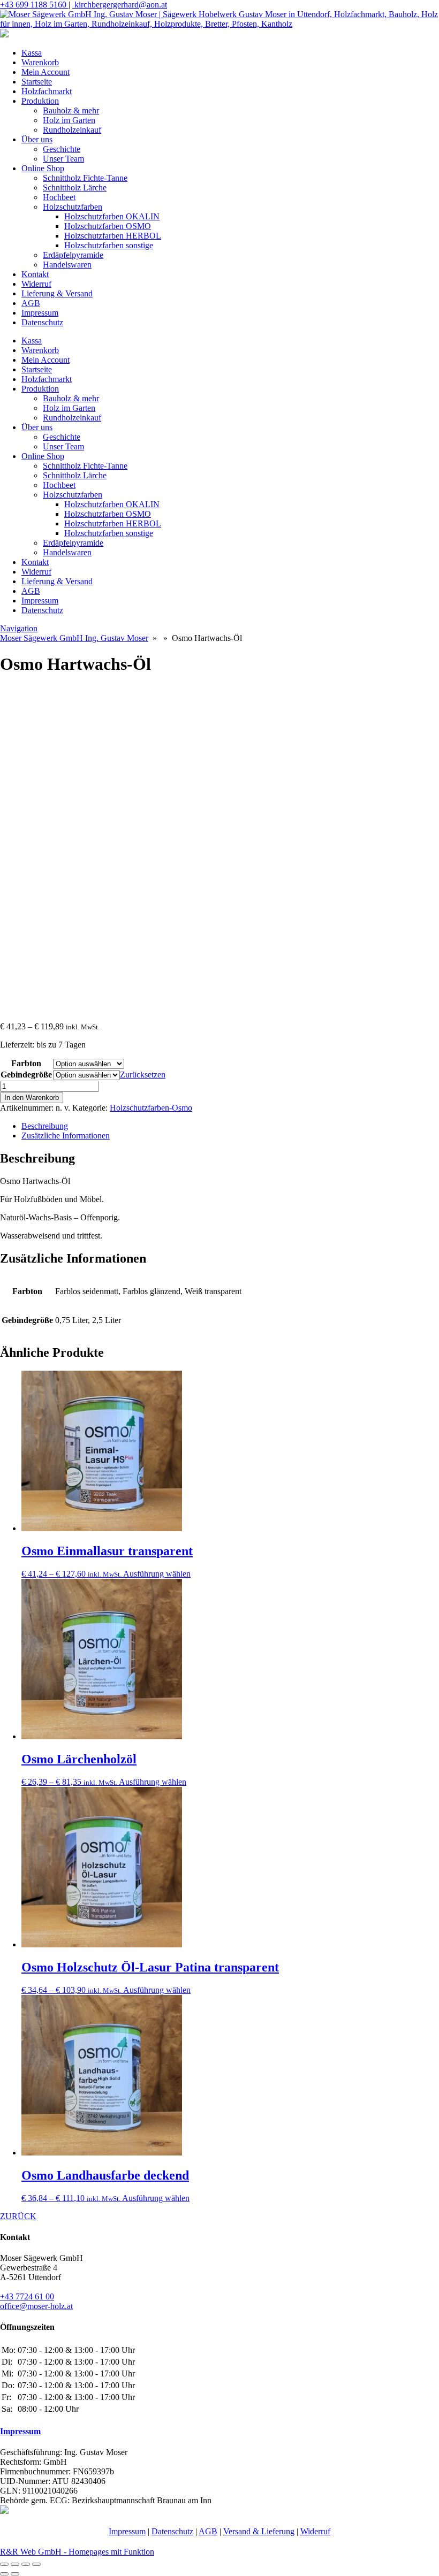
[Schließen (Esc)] (36, 2564)
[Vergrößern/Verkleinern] (4, 2564)
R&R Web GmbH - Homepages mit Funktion (77, 2552)
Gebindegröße (26, 1075)
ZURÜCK (18, 2216)
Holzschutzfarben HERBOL (113, 236)
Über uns (37, 139)
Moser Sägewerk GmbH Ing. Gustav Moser (74, 638)
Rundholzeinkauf (72, 130)
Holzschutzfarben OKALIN (112, 216)
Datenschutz (42, 322)
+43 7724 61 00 (27, 2296)
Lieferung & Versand (57, 293)
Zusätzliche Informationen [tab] (66, 1136)
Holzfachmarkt (47, 91)
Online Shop (43, 168)
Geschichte (62, 149)
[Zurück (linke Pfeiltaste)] (4, 2574)
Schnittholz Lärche (75, 188)
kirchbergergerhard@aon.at (120, 5)
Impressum (40, 313)
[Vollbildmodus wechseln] (15, 2564)
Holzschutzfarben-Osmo (151, 1108)
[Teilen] (26, 2564)
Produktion (40, 101)
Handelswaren (67, 265)
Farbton (26, 1063)
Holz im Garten (69, 120)
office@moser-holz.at (36, 2306)
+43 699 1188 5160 (34, 5)
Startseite (37, 82)
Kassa (32, 53)
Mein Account (46, 72)
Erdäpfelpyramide (73, 255)
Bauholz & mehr (71, 110)
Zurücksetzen (143, 1075)
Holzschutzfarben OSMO (108, 226)
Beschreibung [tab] (45, 1126)
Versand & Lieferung (259, 2531)
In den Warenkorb (32, 1098)
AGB (31, 303)
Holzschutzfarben (73, 207)
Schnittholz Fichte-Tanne (85, 178)
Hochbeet (59, 197)
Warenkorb (40, 62)
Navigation (19, 628)
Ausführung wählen (157, 1574)
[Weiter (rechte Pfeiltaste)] (15, 2574)
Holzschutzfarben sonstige (109, 245)
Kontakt (35, 274)
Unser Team (63, 159)
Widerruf (36, 284)
